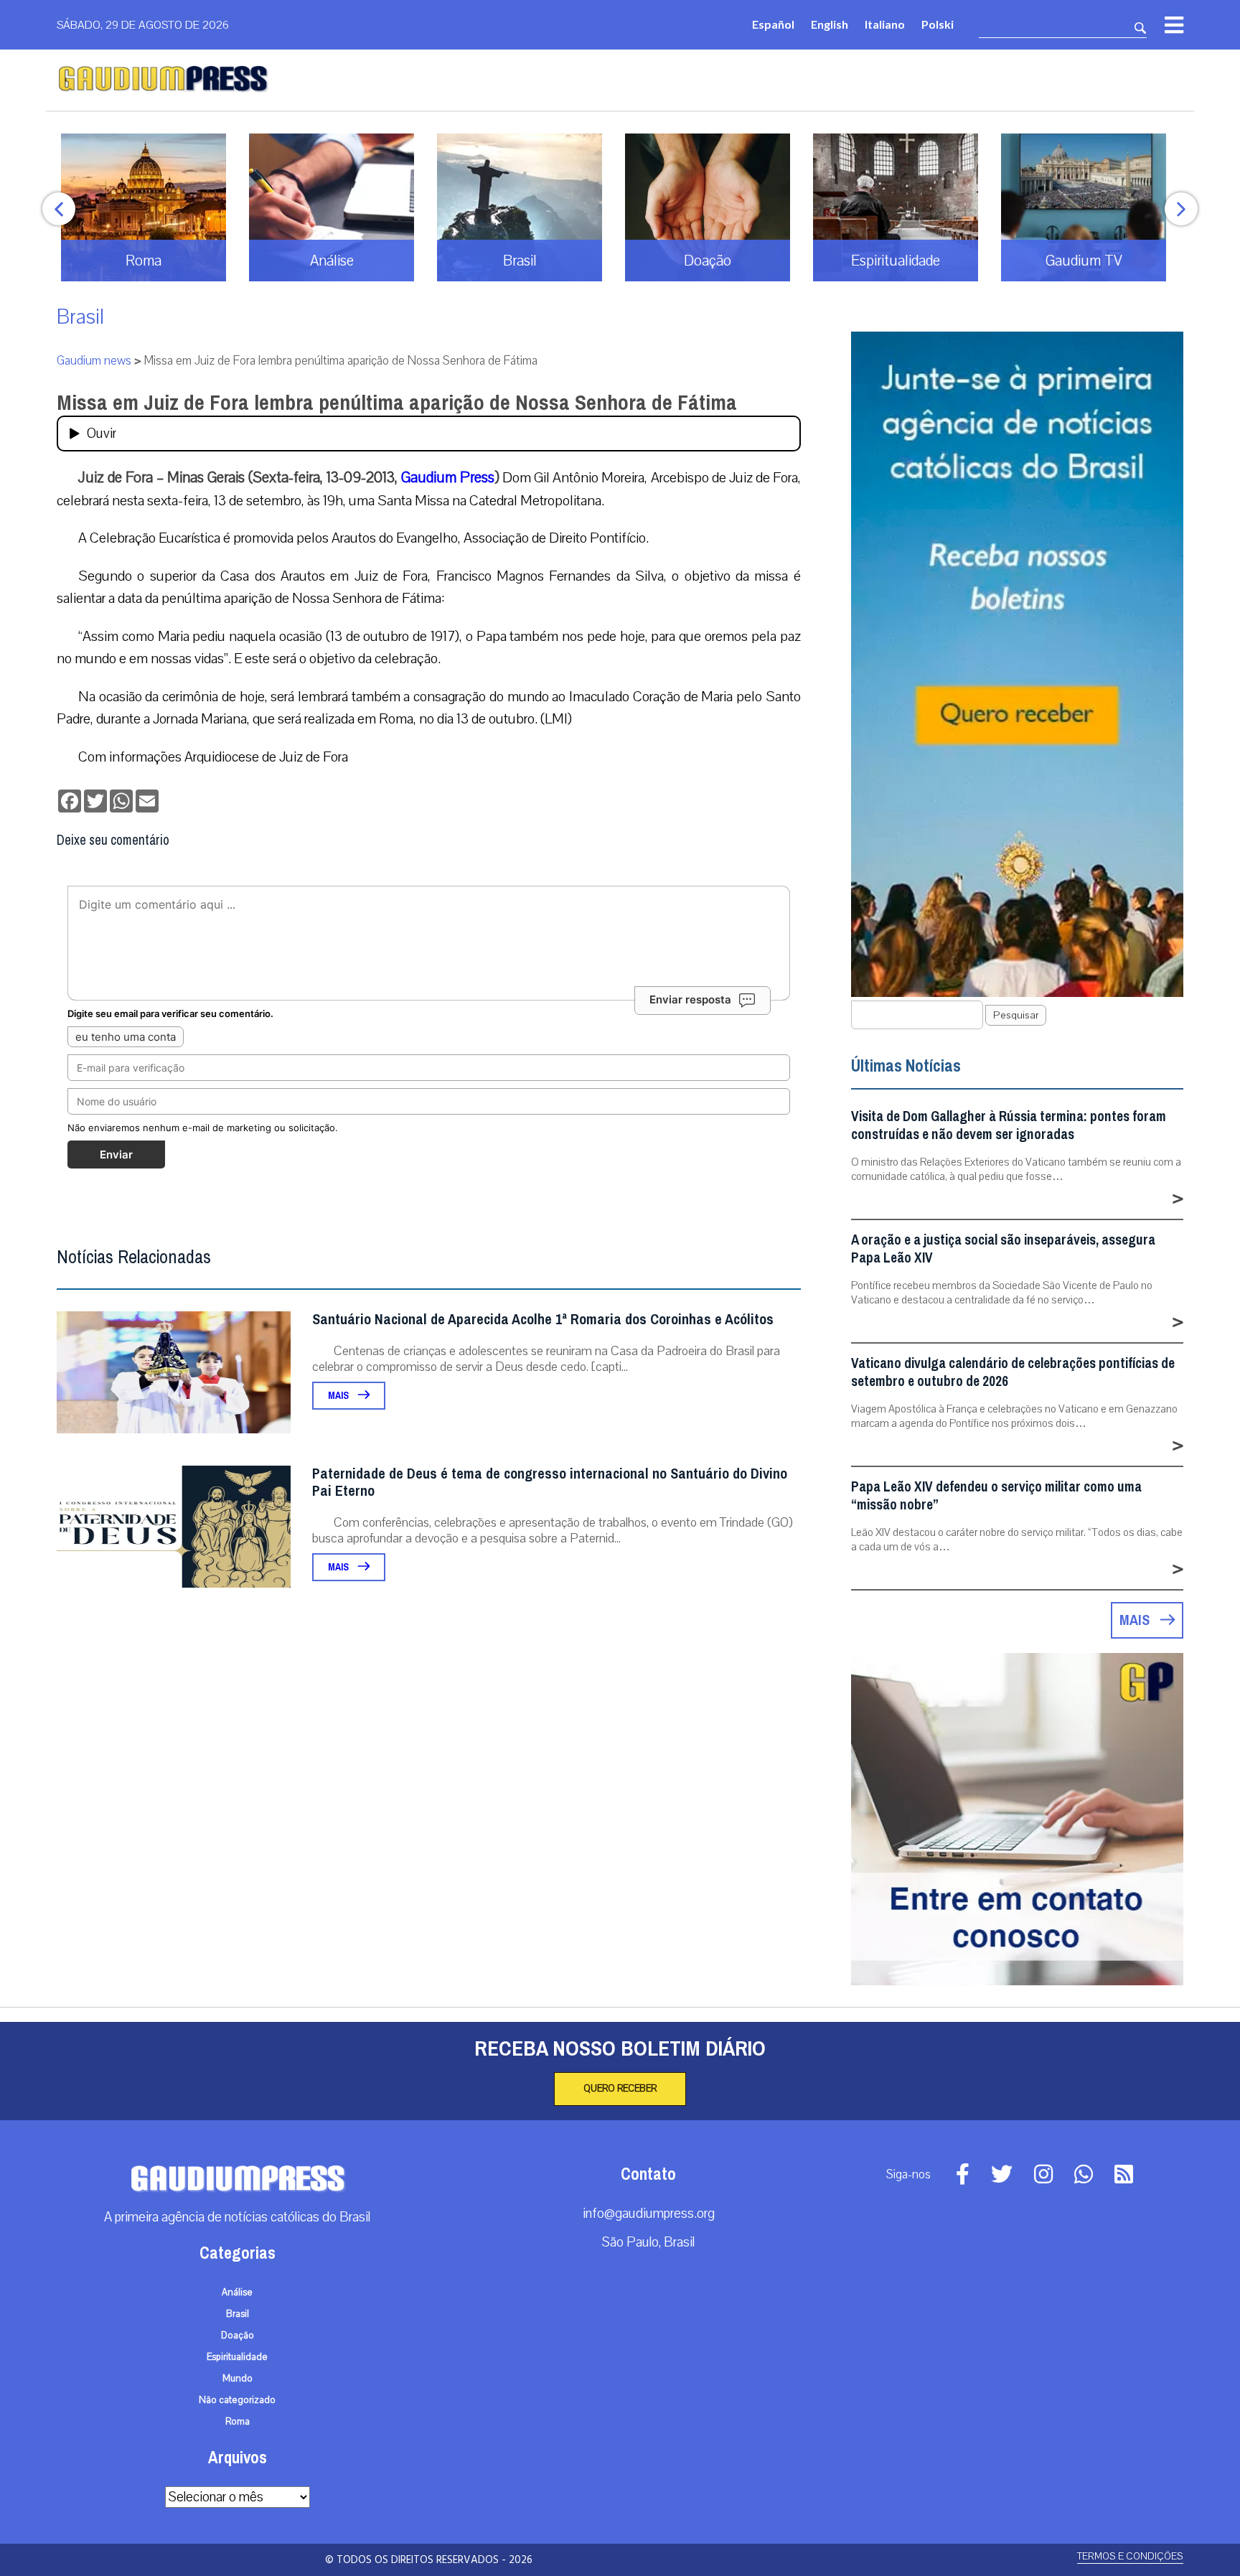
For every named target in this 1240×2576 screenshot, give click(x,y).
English (830, 24)
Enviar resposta (690, 999)
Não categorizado (237, 2400)
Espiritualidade (237, 2357)
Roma (238, 2422)
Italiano (885, 24)
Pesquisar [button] (1016, 1015)
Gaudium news (94, 361)
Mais (339, 1396)
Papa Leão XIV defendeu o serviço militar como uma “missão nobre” (996, 1496)
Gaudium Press (448, 477)
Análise (237, 2292)
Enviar (116, 1154)
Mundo (238, 2379)
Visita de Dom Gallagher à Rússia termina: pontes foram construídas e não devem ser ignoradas (1009, 1125)
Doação (238, 2336)
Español (773, 24)
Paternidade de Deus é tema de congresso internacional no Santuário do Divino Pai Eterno (550, 1483)
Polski (938, 24)
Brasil (80, 317)
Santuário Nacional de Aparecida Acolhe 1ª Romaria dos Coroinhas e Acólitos (543, 1320)
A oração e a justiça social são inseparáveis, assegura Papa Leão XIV (1003, 1249)
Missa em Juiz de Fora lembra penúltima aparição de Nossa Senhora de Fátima (397, 403)
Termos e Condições (1130, 2556)
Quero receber (620, 2089)
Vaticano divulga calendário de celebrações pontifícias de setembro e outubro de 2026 (1013, 1372)
